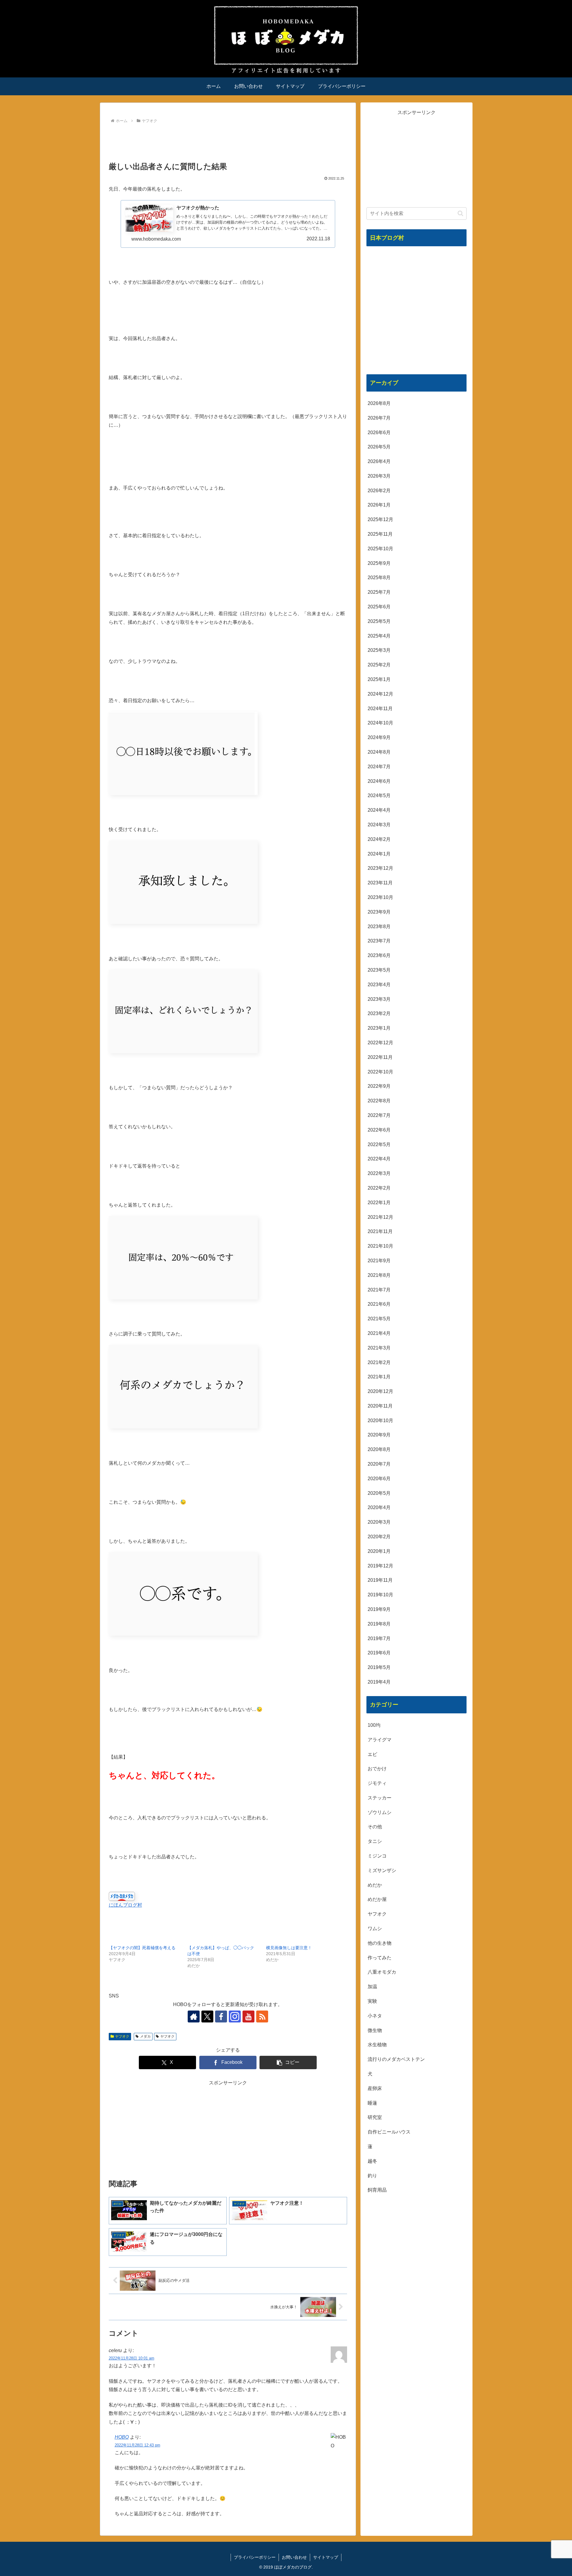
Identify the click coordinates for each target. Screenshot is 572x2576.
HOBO (122, 2437)
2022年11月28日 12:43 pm (137, 2445)
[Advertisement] (228, 142)
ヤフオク (122, 2036)
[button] (288, 2062)
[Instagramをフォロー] (235, 2016)
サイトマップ (326, 2557)
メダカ (145, 2036)
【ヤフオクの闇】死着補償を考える (142, 1948)
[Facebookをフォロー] (221, 2016)
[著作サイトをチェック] (194, 2016)
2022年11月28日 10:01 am (132, 2358)
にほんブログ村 (125, 1905)
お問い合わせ (294, 2557)
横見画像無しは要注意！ (289, 1948)
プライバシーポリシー (255, 2557)
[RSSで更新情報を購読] (262, 2016)
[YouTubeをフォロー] (248, 2016)
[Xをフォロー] (207, 2016)
